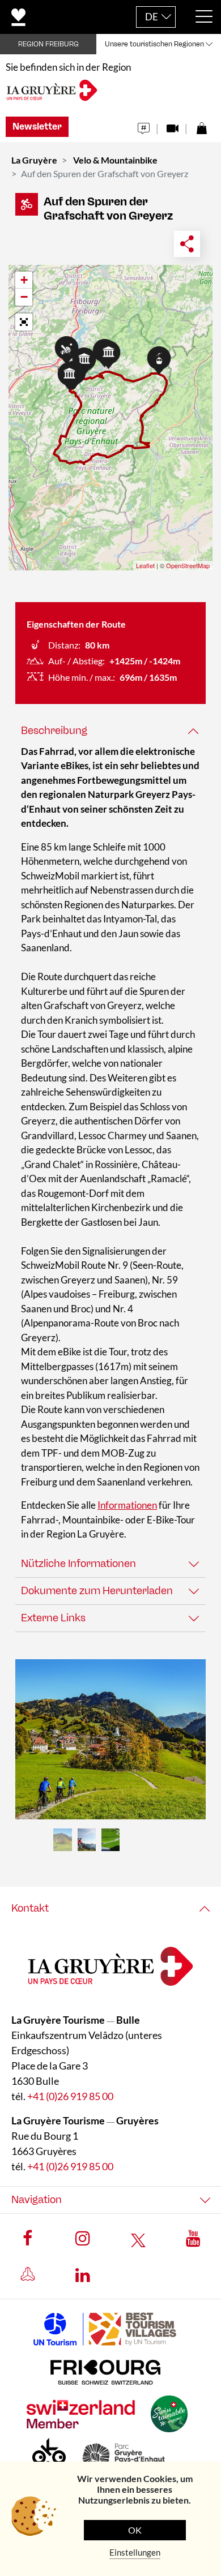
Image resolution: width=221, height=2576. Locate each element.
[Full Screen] (24, 322)
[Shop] (201, 125)
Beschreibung (54, 731)
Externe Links (53, 1618)
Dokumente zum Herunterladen (97, 1591)
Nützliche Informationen (78, 1564)
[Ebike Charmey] (110, 1739)
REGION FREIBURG (48, 44)
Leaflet (145, 565)
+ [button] (24, 280)
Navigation (37, 2200)
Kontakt (30, 1908)
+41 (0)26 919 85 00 (70, 2096)
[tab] (110, 731)
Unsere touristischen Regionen (154, 44)
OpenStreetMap (188, 565)
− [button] (24, 297)
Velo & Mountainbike (115, 160)
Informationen (127, 1505)
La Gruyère (34, 160)
